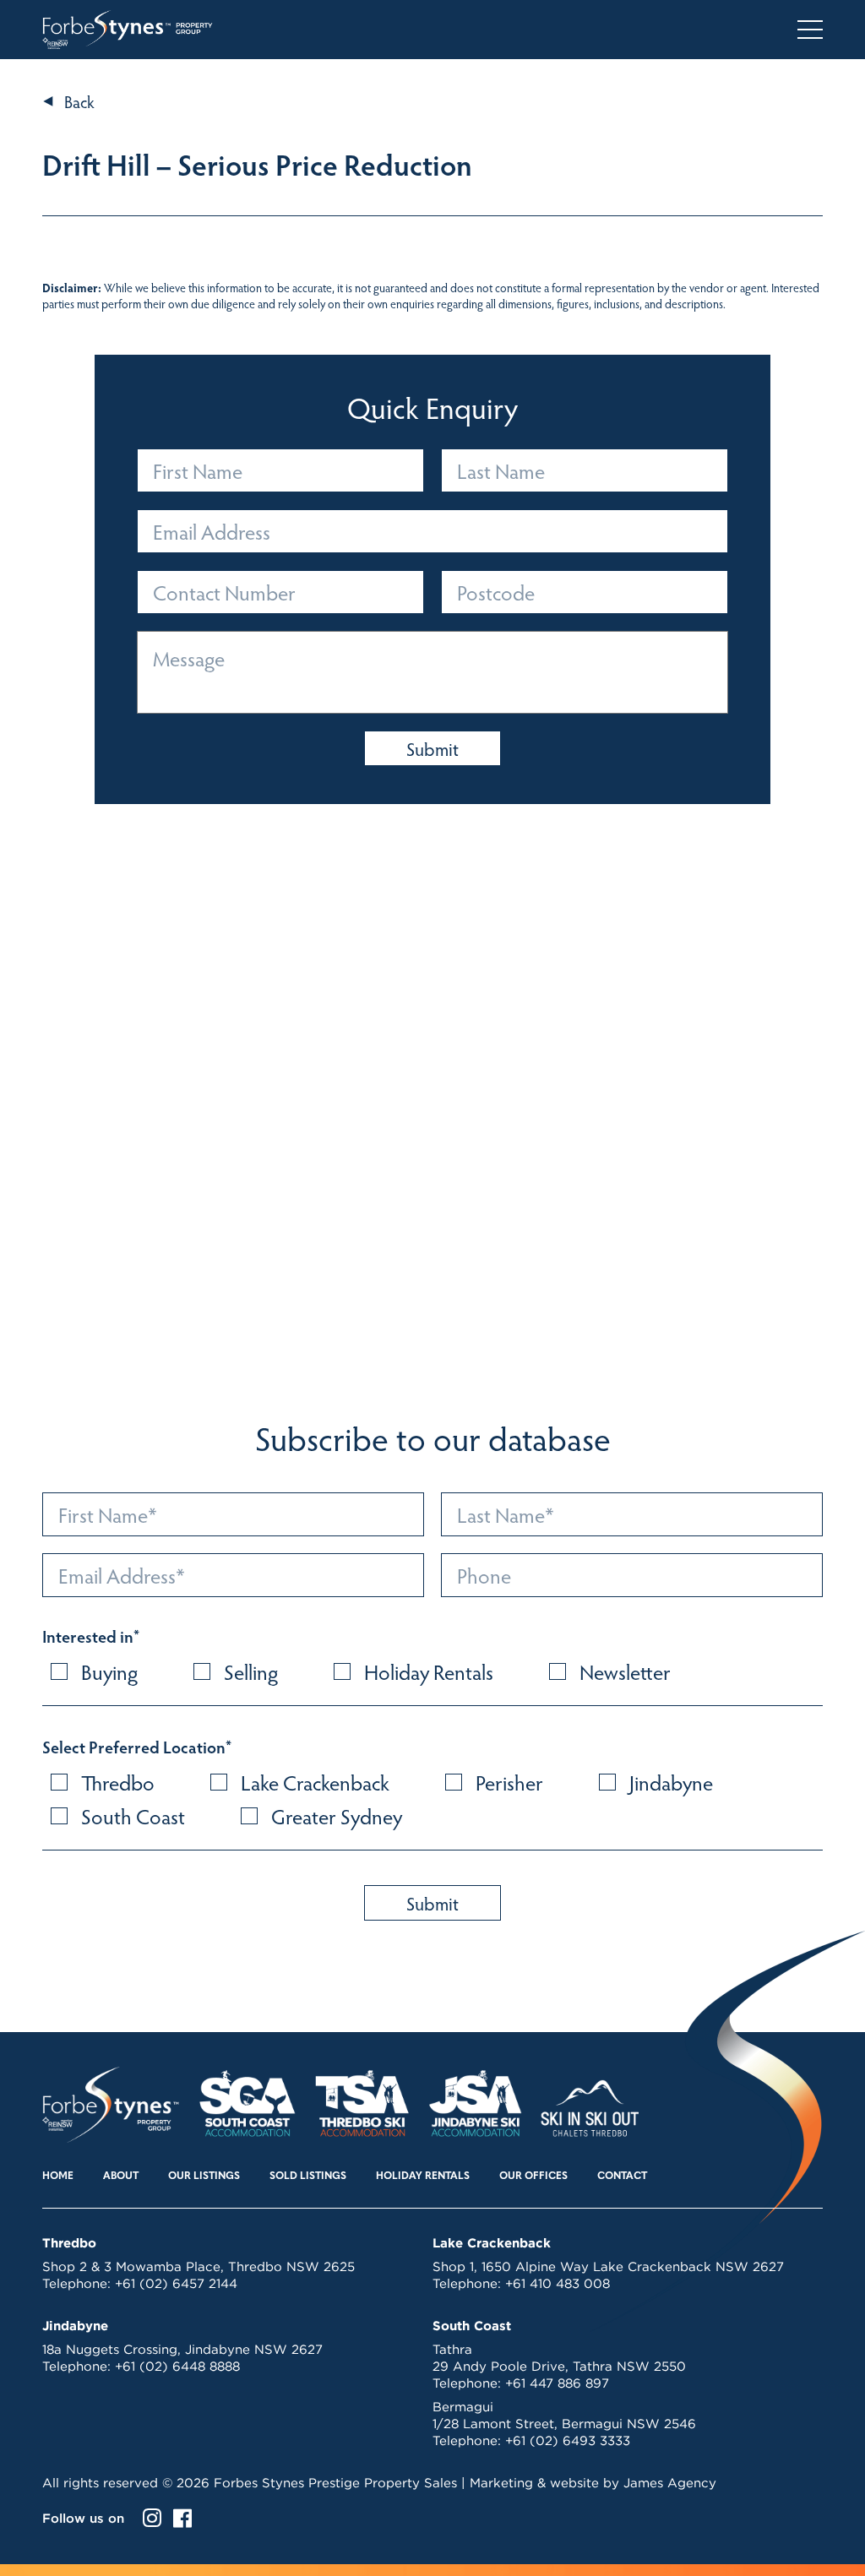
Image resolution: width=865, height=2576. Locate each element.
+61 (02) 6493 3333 (568, 2440)
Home (58, 2177)
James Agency (670, 2483)
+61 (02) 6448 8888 (177, 2366)
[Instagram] (152, 2518)
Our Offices (533, 2177)
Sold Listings (308, 2177)
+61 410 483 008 (558, 2283)
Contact (622, 2177)
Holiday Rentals (423, 2177)
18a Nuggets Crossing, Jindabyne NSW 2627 (182, 2349)
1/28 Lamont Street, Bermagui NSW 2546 (564, 2424)
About (121, 2177)
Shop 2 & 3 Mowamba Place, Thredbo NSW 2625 (199, 2266)
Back (79, 101)
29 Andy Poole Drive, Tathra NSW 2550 (559, 2366)
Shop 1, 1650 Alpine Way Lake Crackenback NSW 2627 (608, 2266)
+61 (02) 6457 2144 (176, 2283)
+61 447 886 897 (557, 2383)
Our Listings (204, 2177)
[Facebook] (182, 2518)
